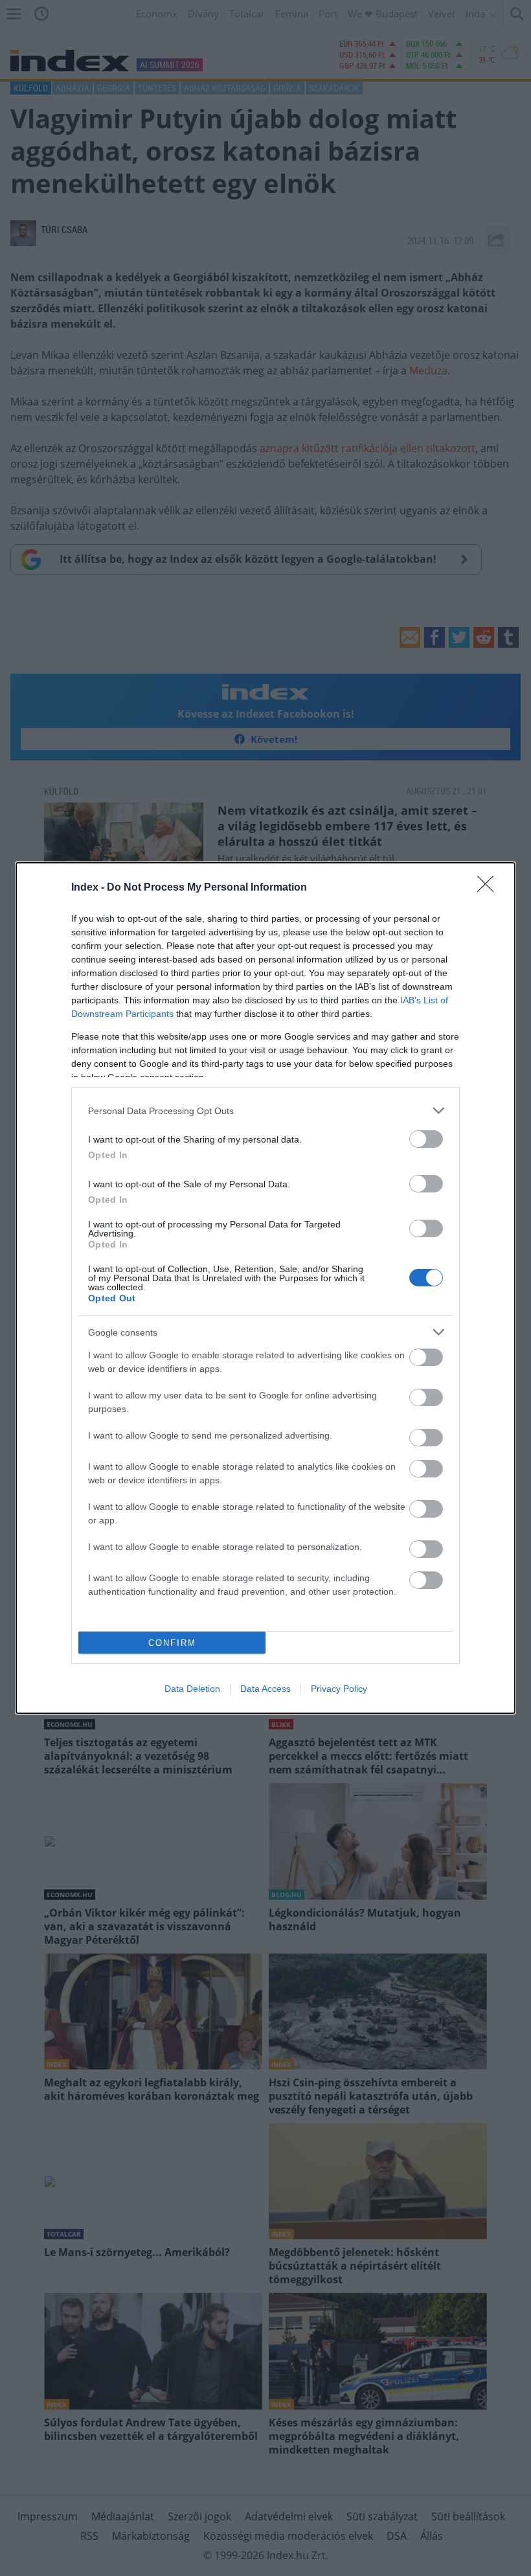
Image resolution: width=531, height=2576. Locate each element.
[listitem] (265, 1111)
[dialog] (265, 1288)
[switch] (426, 1139)
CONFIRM (172, 1643)
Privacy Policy (339, 1689)
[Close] (490, 888)
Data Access (265, 1689)
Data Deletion (192, 1689)
